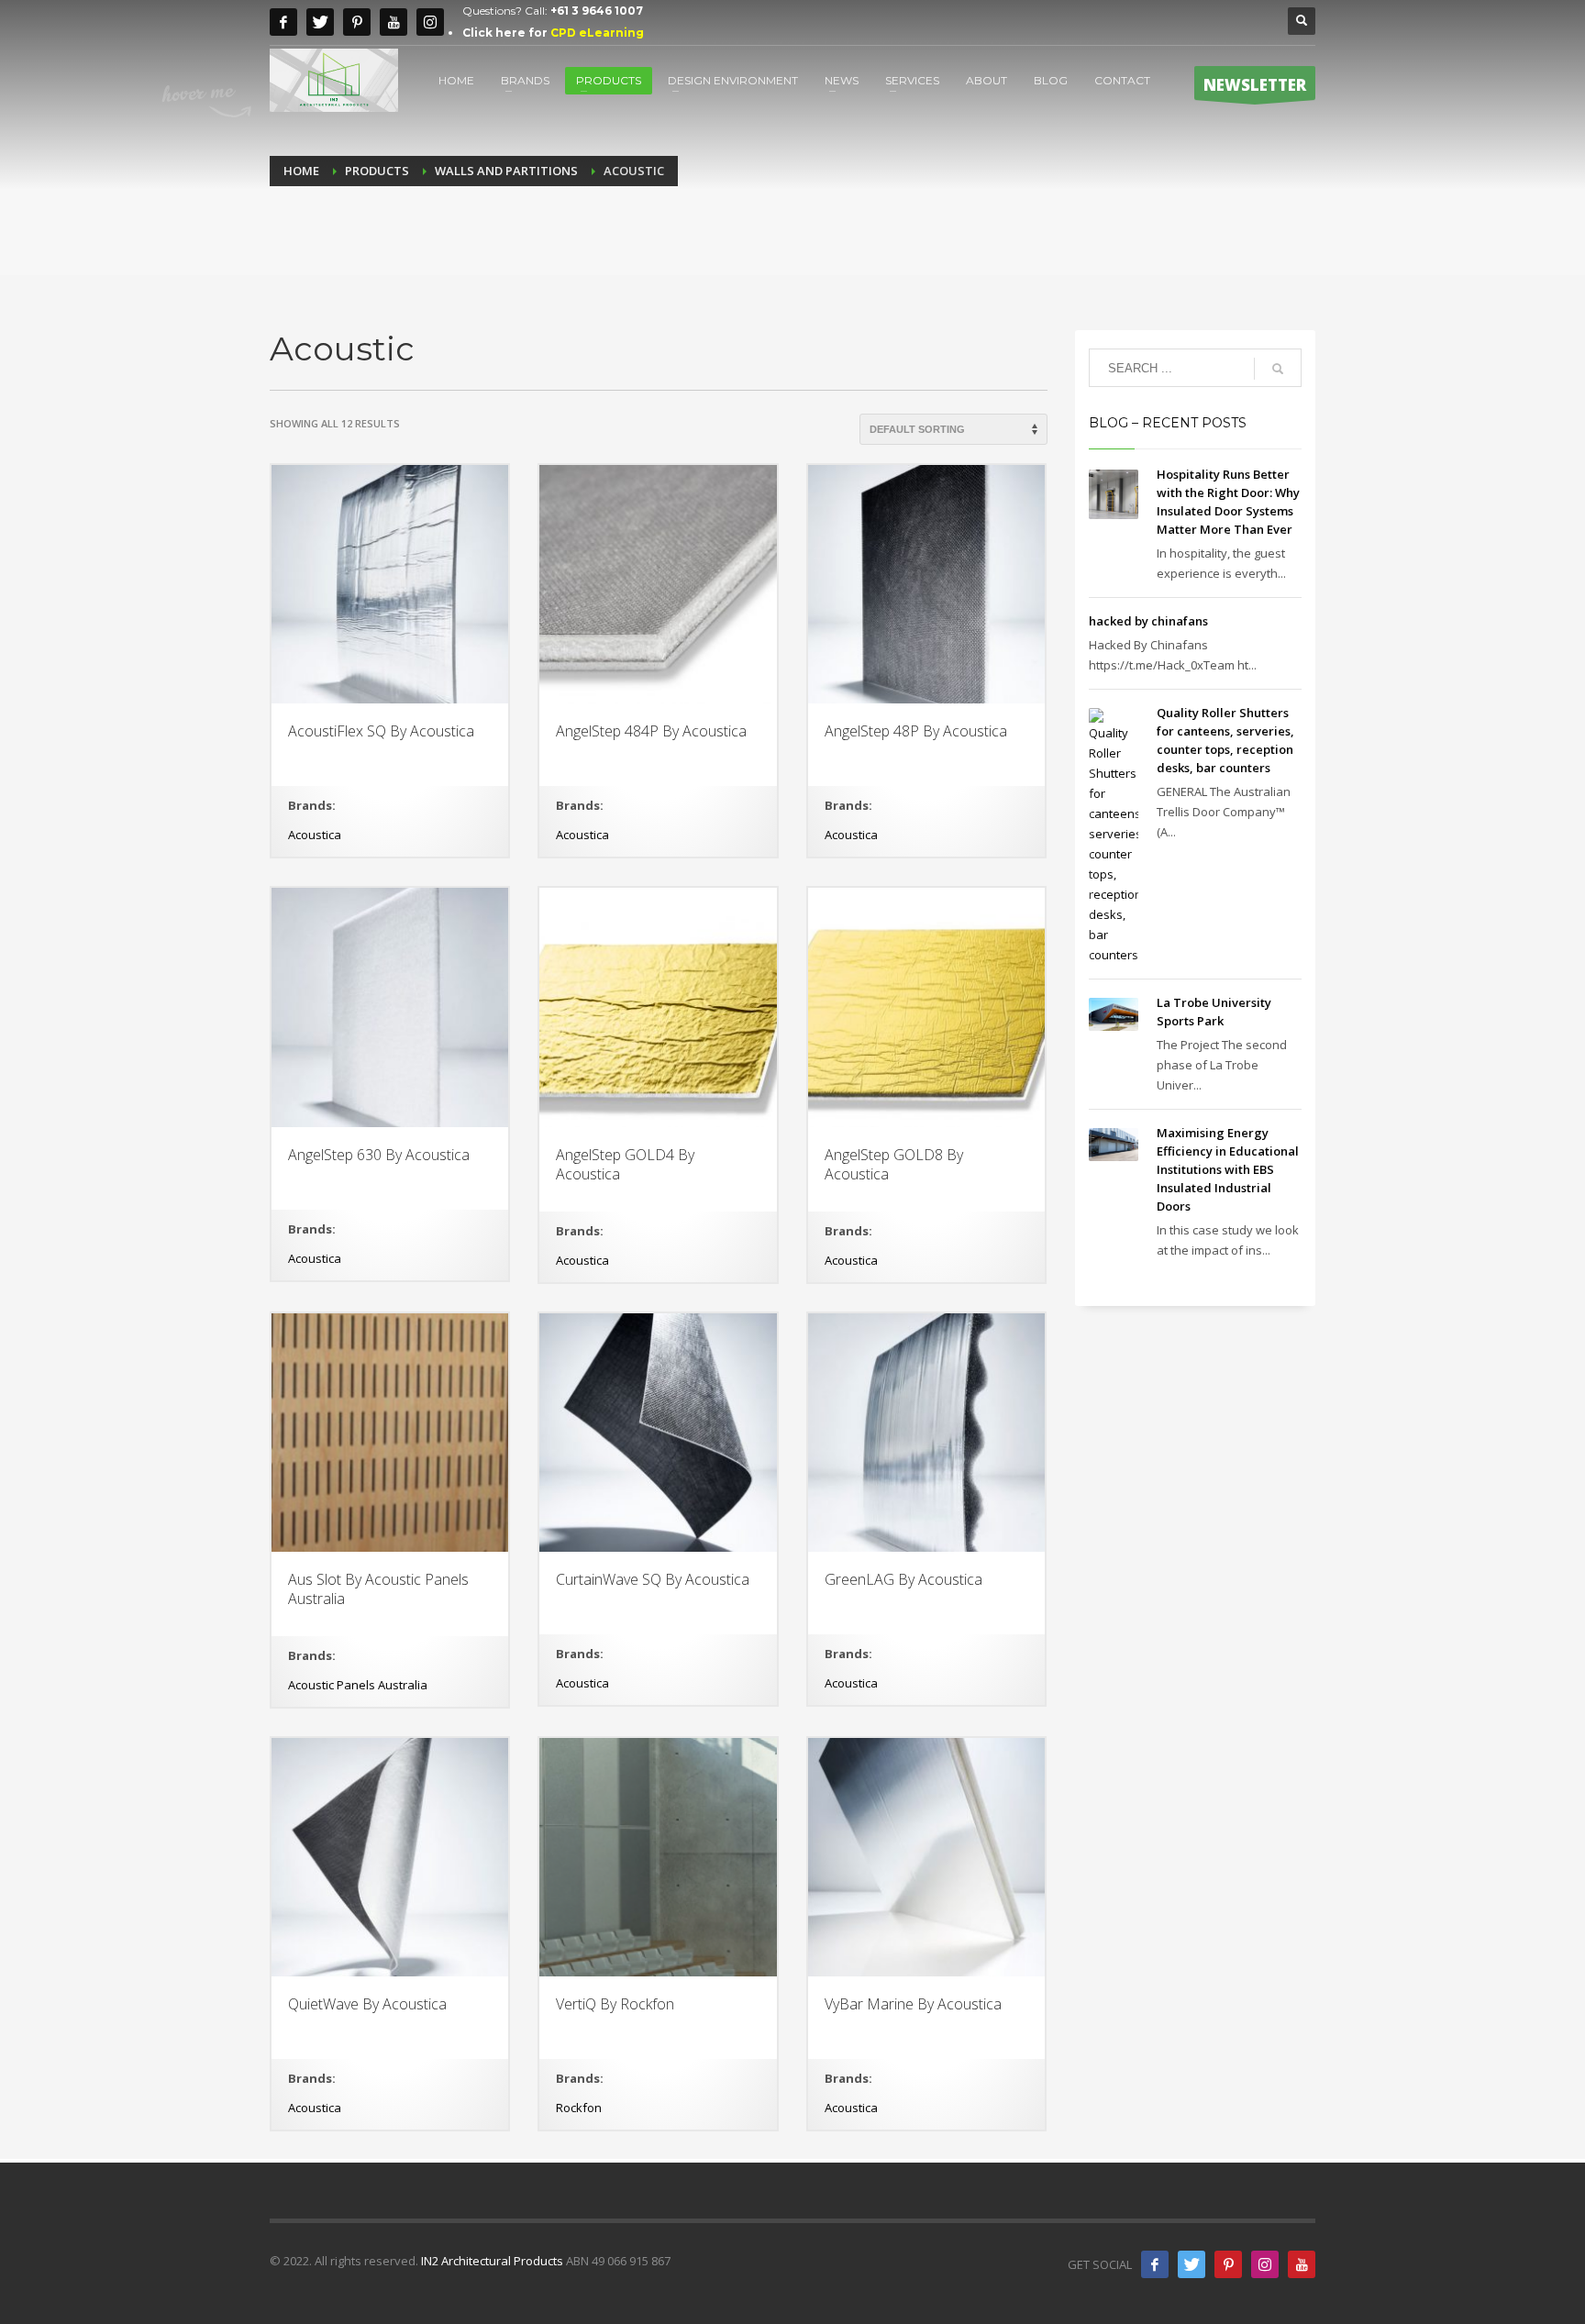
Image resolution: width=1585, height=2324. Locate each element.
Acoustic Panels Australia (358, 1685)
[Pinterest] (357, 22)
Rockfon (579, 2108)
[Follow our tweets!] (1192, 2264)
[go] (1278, 369)
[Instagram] (430, 22)
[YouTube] (1302, 2264)
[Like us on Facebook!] (1155, 2264)
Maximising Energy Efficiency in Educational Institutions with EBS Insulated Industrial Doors (1228, 1169)
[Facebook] (283, 22)
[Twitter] (320, 22)
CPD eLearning (597, 33)
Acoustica (315, 835)
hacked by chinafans (1148, 621)
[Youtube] (393, 22)
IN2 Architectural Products (492, 2261)
